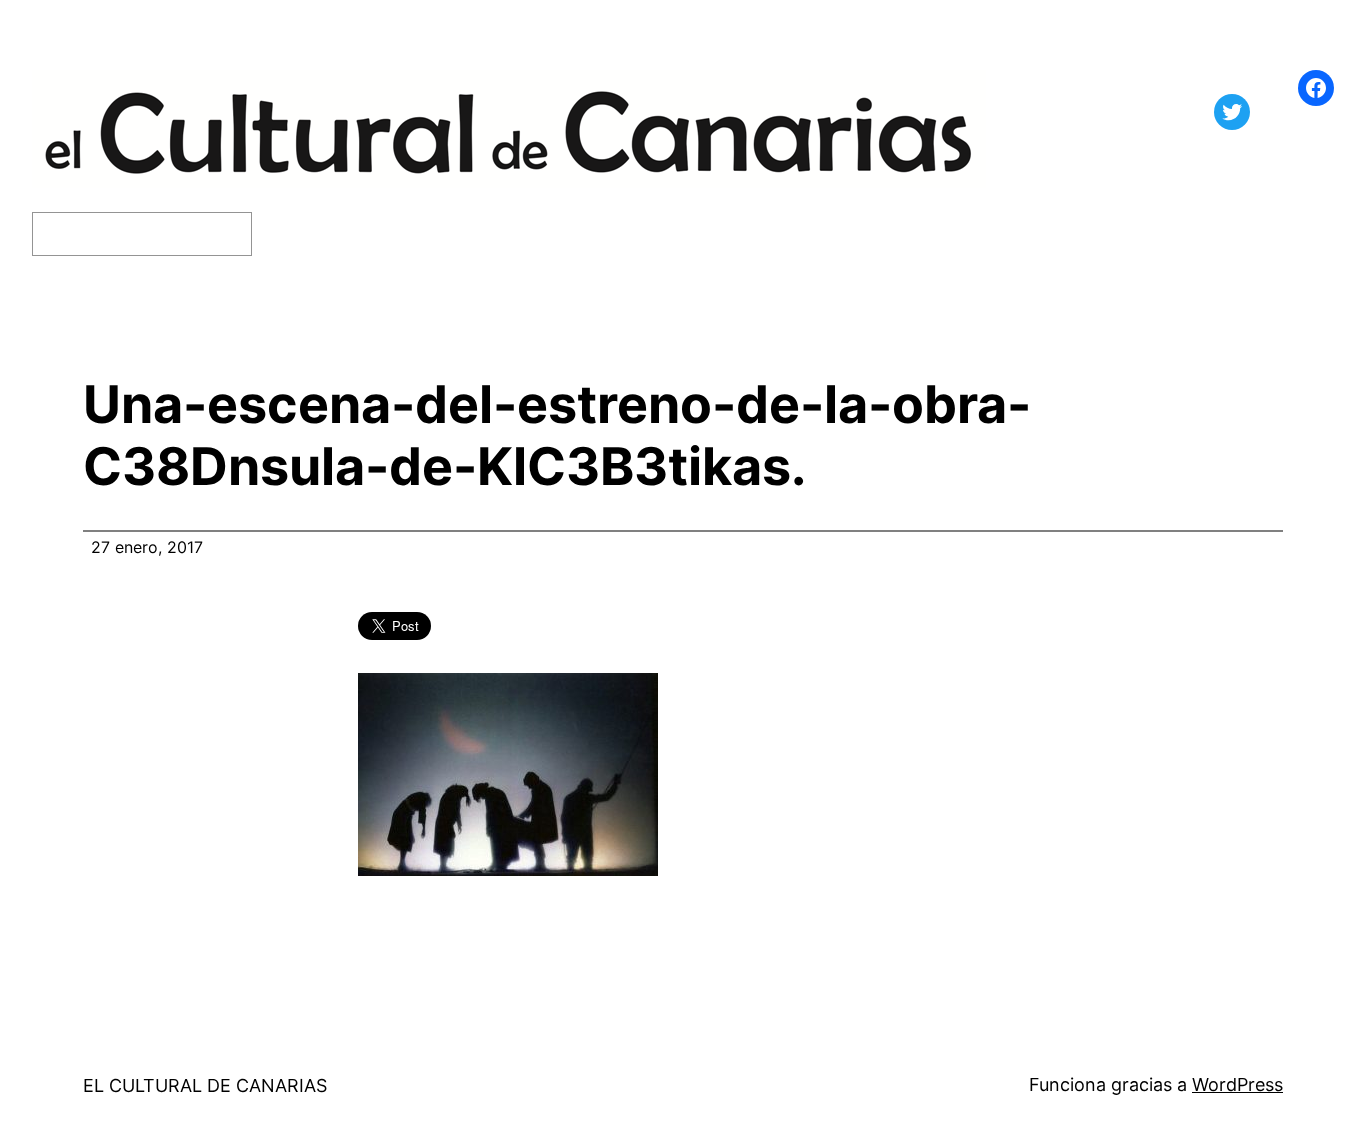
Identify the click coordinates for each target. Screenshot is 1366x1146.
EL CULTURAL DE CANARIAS (205, 1085)
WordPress (1237, 1084)
